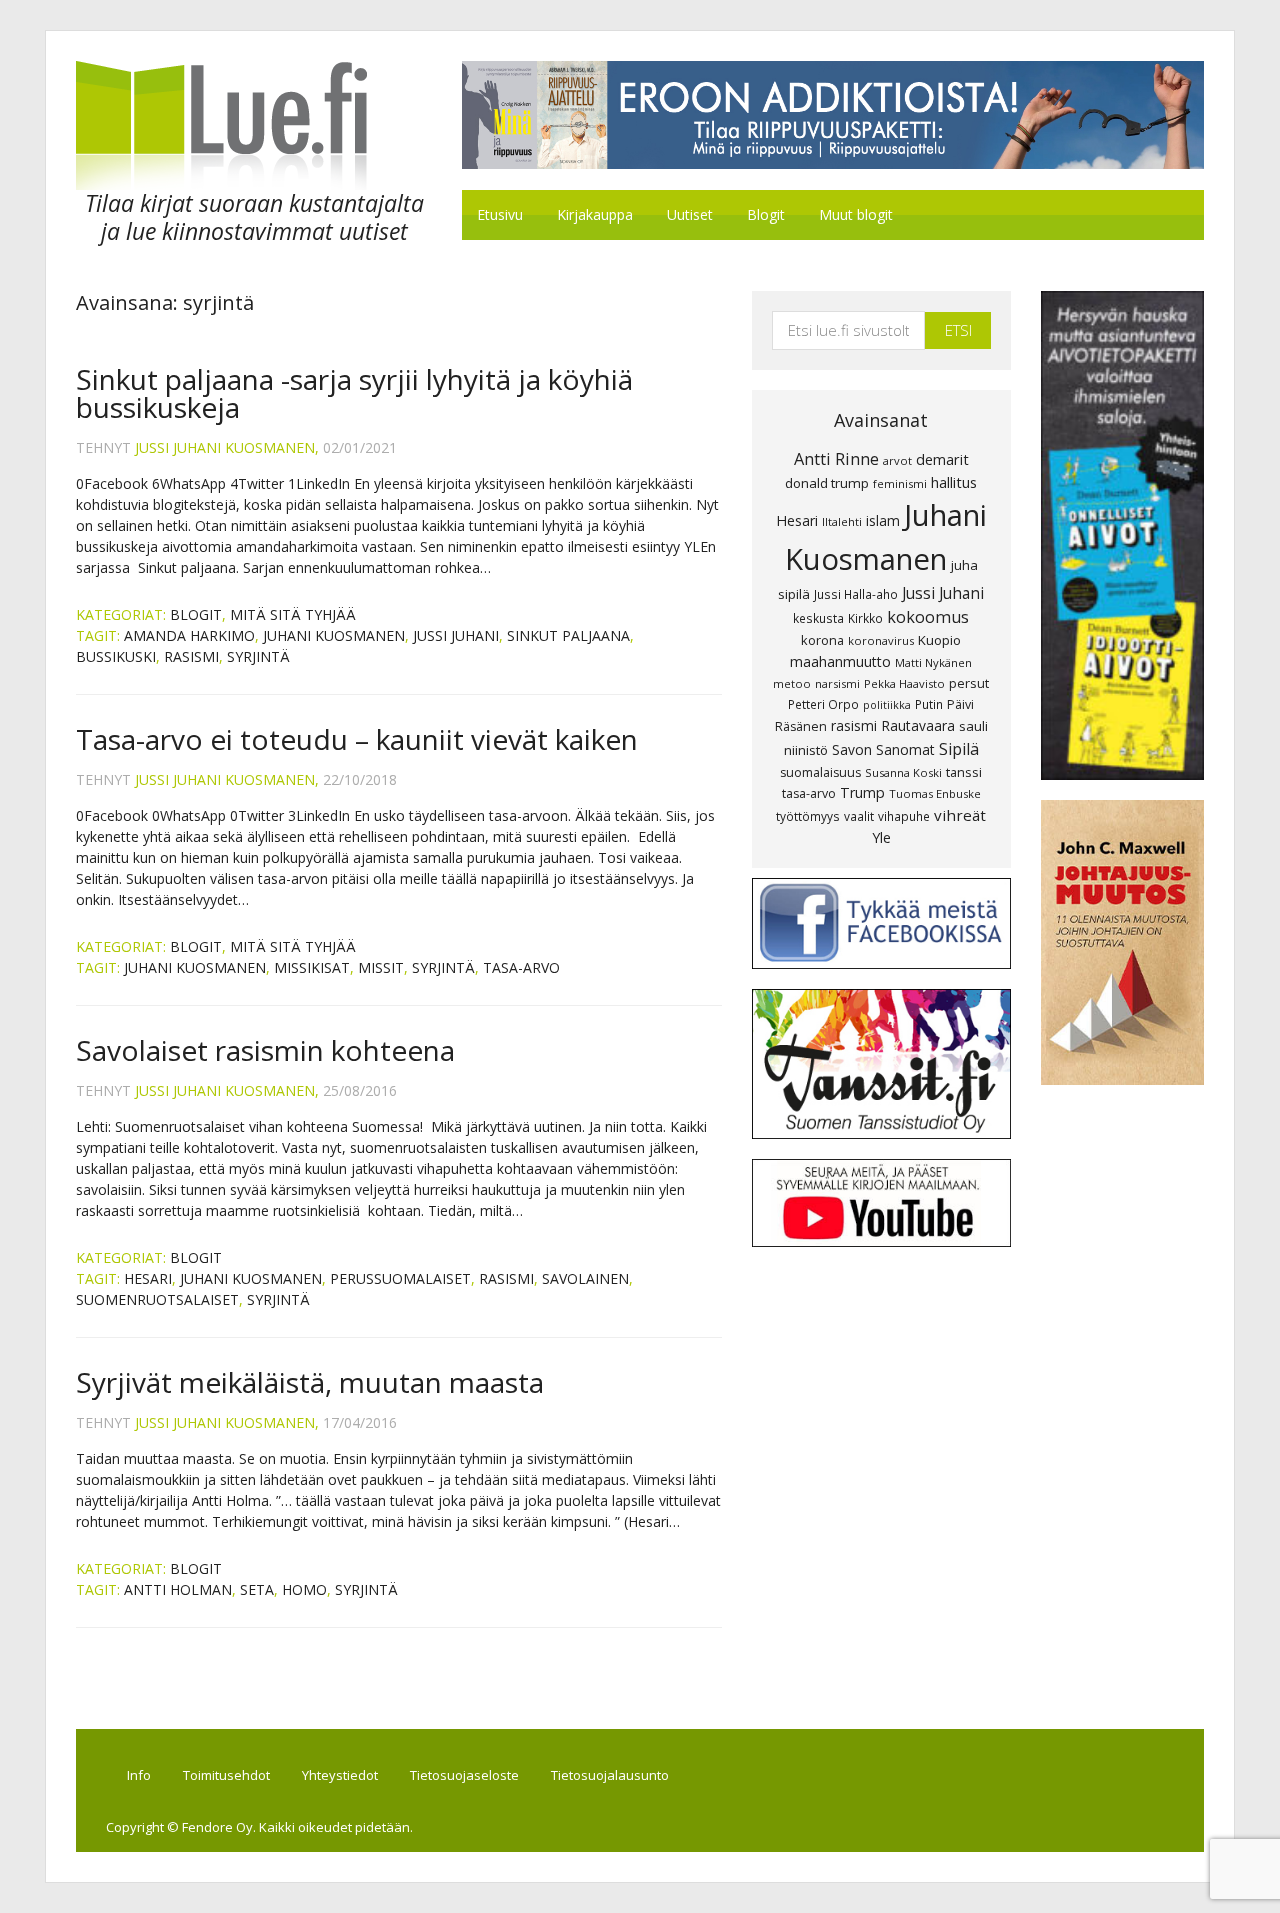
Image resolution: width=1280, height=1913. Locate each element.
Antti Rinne (836, 459)
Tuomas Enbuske (935, 793)
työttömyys (808, 816)
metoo (792, 683)
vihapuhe (904, 816)
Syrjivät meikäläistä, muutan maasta (310, 1382)
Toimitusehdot (226, 1775)
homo (304, 1589)
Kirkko (865, 618)
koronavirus (881, 640)
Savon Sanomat (883, 749)
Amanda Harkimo (189, 635)
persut (969, 683)
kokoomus (928, 617)
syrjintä (258, 656)
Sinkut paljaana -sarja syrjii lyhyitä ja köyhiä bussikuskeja (354, 393)
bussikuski (116, 656)
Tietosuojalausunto (610, 1775)
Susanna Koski (903, 772)
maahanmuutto (840, 661)
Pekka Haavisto (904, 683)
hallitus (954, 482)
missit (381, 967)
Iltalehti (842, 521)
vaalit (859, 816)
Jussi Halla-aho (856, 594)
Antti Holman (178, 1589)
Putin (929, 704)
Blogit (196, 614)
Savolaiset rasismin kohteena (265, 1050)
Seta (257, 1589)
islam (883, 520)
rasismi (191, 656)
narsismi (837, 683)
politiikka (887, 705)
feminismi (900, 483)
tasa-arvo (521, 967)
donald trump (827, 483)
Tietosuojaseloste (464, 1775)
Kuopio (939, 640)
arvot (897, 460)
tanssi (964, 772)
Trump (862, 792)
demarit (942, 459)
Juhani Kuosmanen (334, 635)
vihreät (960, 815)
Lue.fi (244, 125)
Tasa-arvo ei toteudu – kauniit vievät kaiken (357, 739)
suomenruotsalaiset (157, 1299)
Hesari (148, 1278)
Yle (881, 837)
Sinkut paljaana (568, 635)
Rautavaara (918, 725)
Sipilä (959, 749)
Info (139, 1775)
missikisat (312, 967)
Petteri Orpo (823, 704)
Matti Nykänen (933, 662)
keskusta (818, 618)
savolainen (585, 1278)
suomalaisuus (820, 772)
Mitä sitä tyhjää (293, 614)
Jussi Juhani (456, 635)
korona (822, 640)
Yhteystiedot (340, 1775)
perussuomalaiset (400, 1278)
